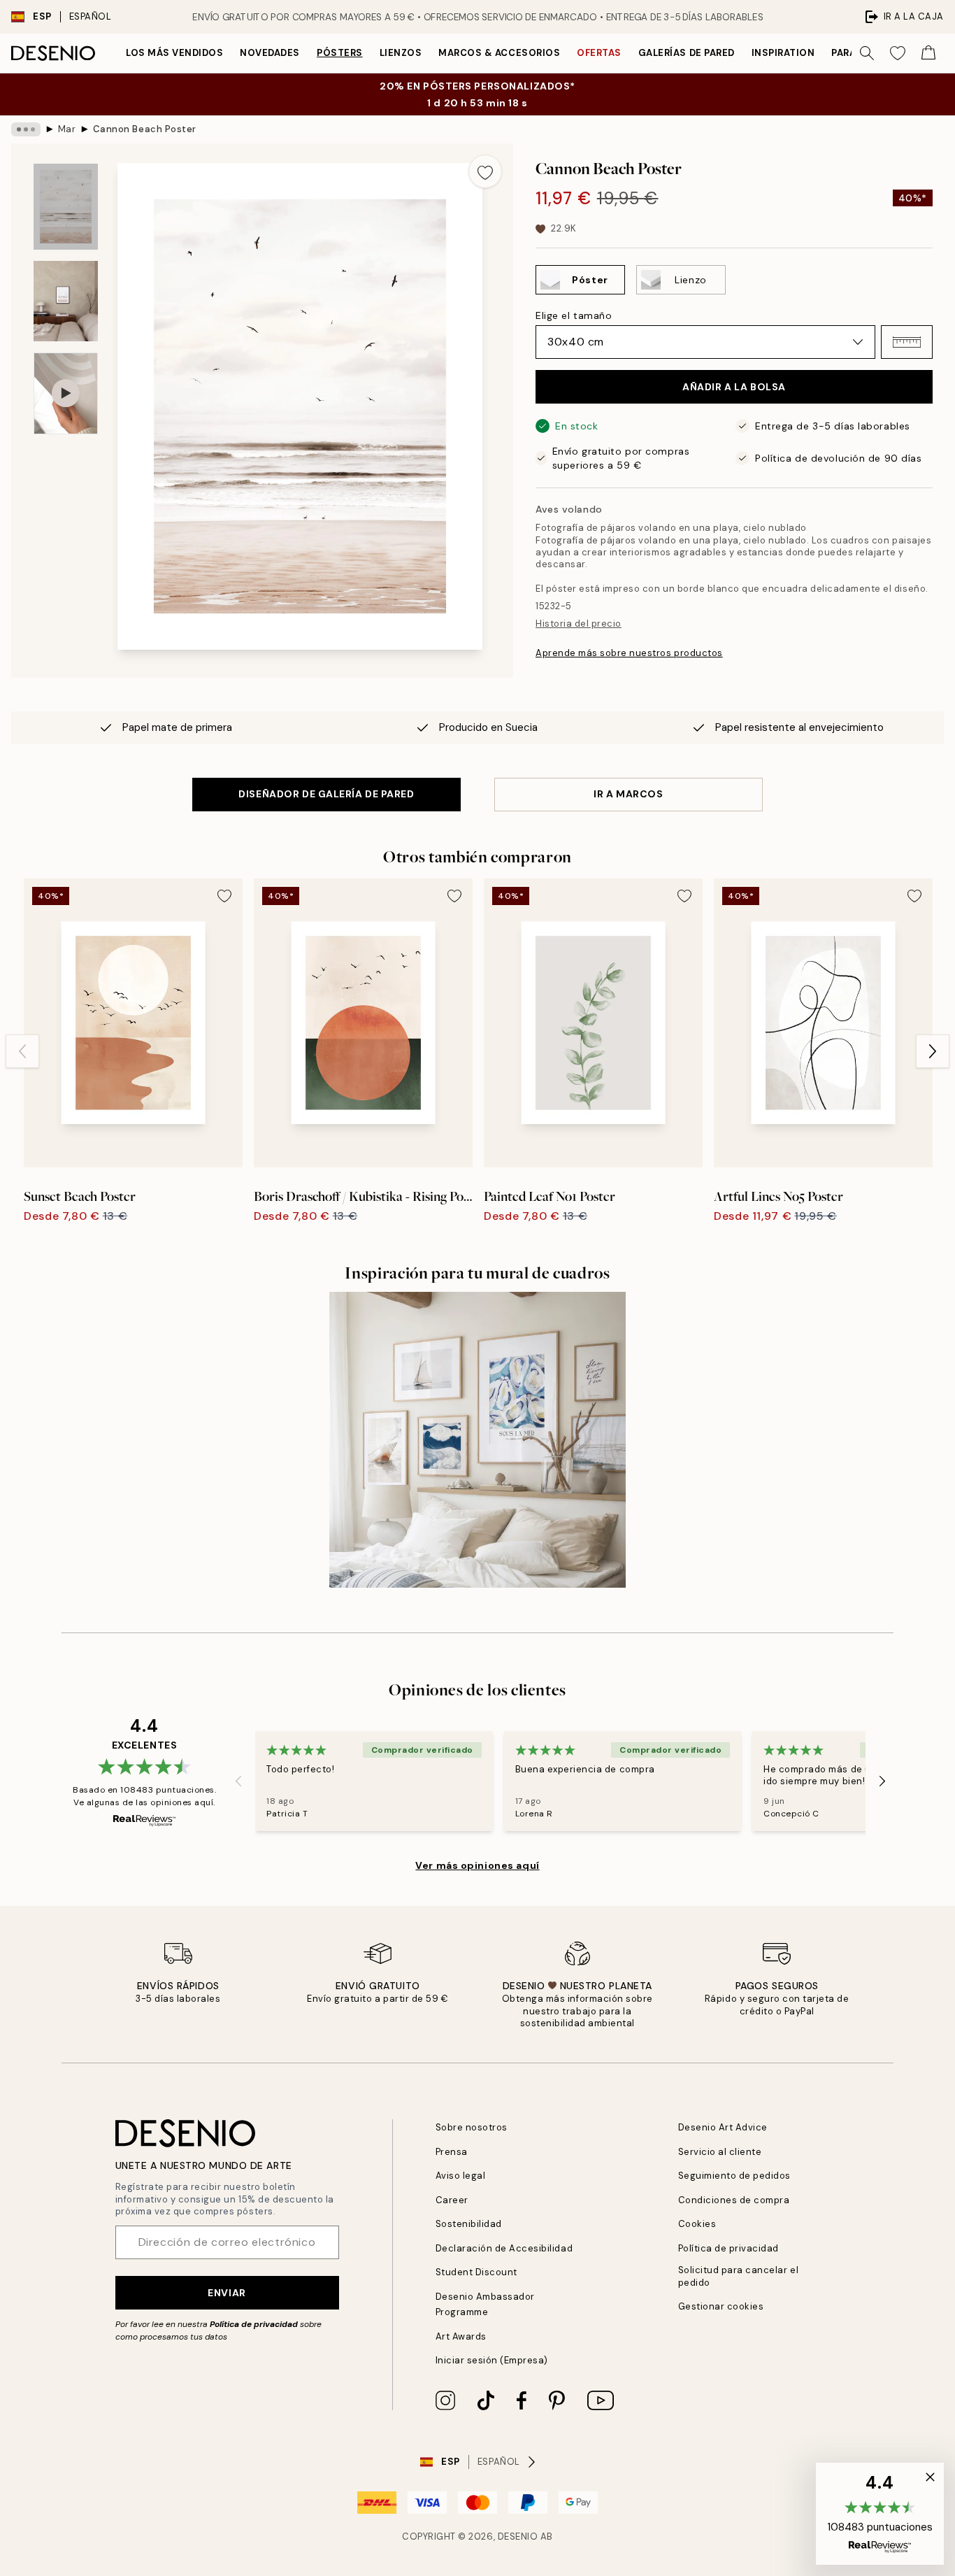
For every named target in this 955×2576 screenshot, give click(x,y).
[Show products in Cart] (928, 53)
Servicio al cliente (720, 2152)
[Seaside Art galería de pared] (477, 1440)
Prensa (452, 2152)
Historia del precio (579, 624)
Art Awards (461, 2336)
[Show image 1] (66, 207)
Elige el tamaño (574, 315)
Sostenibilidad (469, 2224)
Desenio (518, 2536)
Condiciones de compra (734, 2200)
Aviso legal (461, 2176)
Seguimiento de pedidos (734, 2176)
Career (452, 2200)
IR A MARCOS (628, 794)
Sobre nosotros (472, 2127)
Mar (67, 129)
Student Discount (476, 2272)
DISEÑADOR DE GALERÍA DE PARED (326, 794)
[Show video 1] (66, 393)
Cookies (697, 2224)
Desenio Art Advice (723, 2127)
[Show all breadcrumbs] (26, 129)
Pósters (340, 53)
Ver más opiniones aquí (477, 1865)
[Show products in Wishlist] (898, 53)
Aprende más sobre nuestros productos (629, 653)
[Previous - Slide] (22, 1051)
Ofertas (599, 53)
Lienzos (401, 53)
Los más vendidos (174, 53)
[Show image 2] (66, 301)
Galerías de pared (687, 53)
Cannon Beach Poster (145, 129)
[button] (907, 342)
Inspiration (783, 53)
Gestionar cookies (721, 2306)
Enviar (227, 2293)
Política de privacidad (254, 2324)
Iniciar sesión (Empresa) (492, 2360)
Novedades (270, 53)
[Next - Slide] (933, 1051)
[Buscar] (867, 53)
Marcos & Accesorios (499, 53)
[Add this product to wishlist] (485, 171)
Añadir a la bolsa (734, 387)
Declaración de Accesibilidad (504, 2248)
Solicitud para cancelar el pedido (739, 2276)
